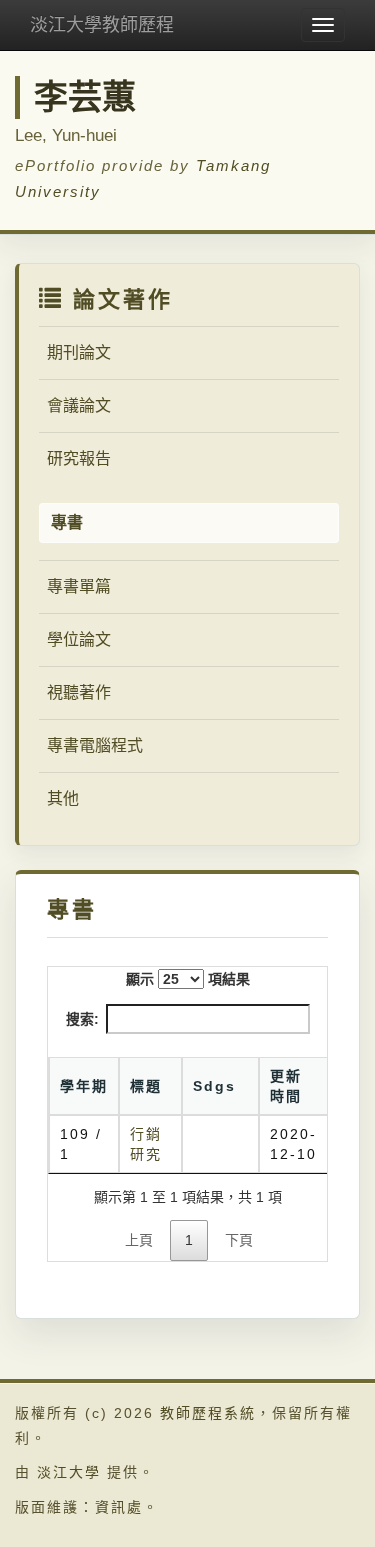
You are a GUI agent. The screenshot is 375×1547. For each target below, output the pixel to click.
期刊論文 (79, 352)
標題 (146, 1086)
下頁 (239, 1240)
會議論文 (79, 405)
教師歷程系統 (208, 1413)
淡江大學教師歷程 (102, 25)
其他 (63, 798)
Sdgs (214, 1086)
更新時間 (286, 1086)
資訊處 (119, 1507)
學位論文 (79, 639)
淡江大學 (69, 1472)
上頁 (139, 1240)
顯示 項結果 (188, 979)
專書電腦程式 (95, 745)
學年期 (84, 1086)
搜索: (82, 1019)
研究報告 (79, 458)
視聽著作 (79, 692)
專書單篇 (79, 586)
